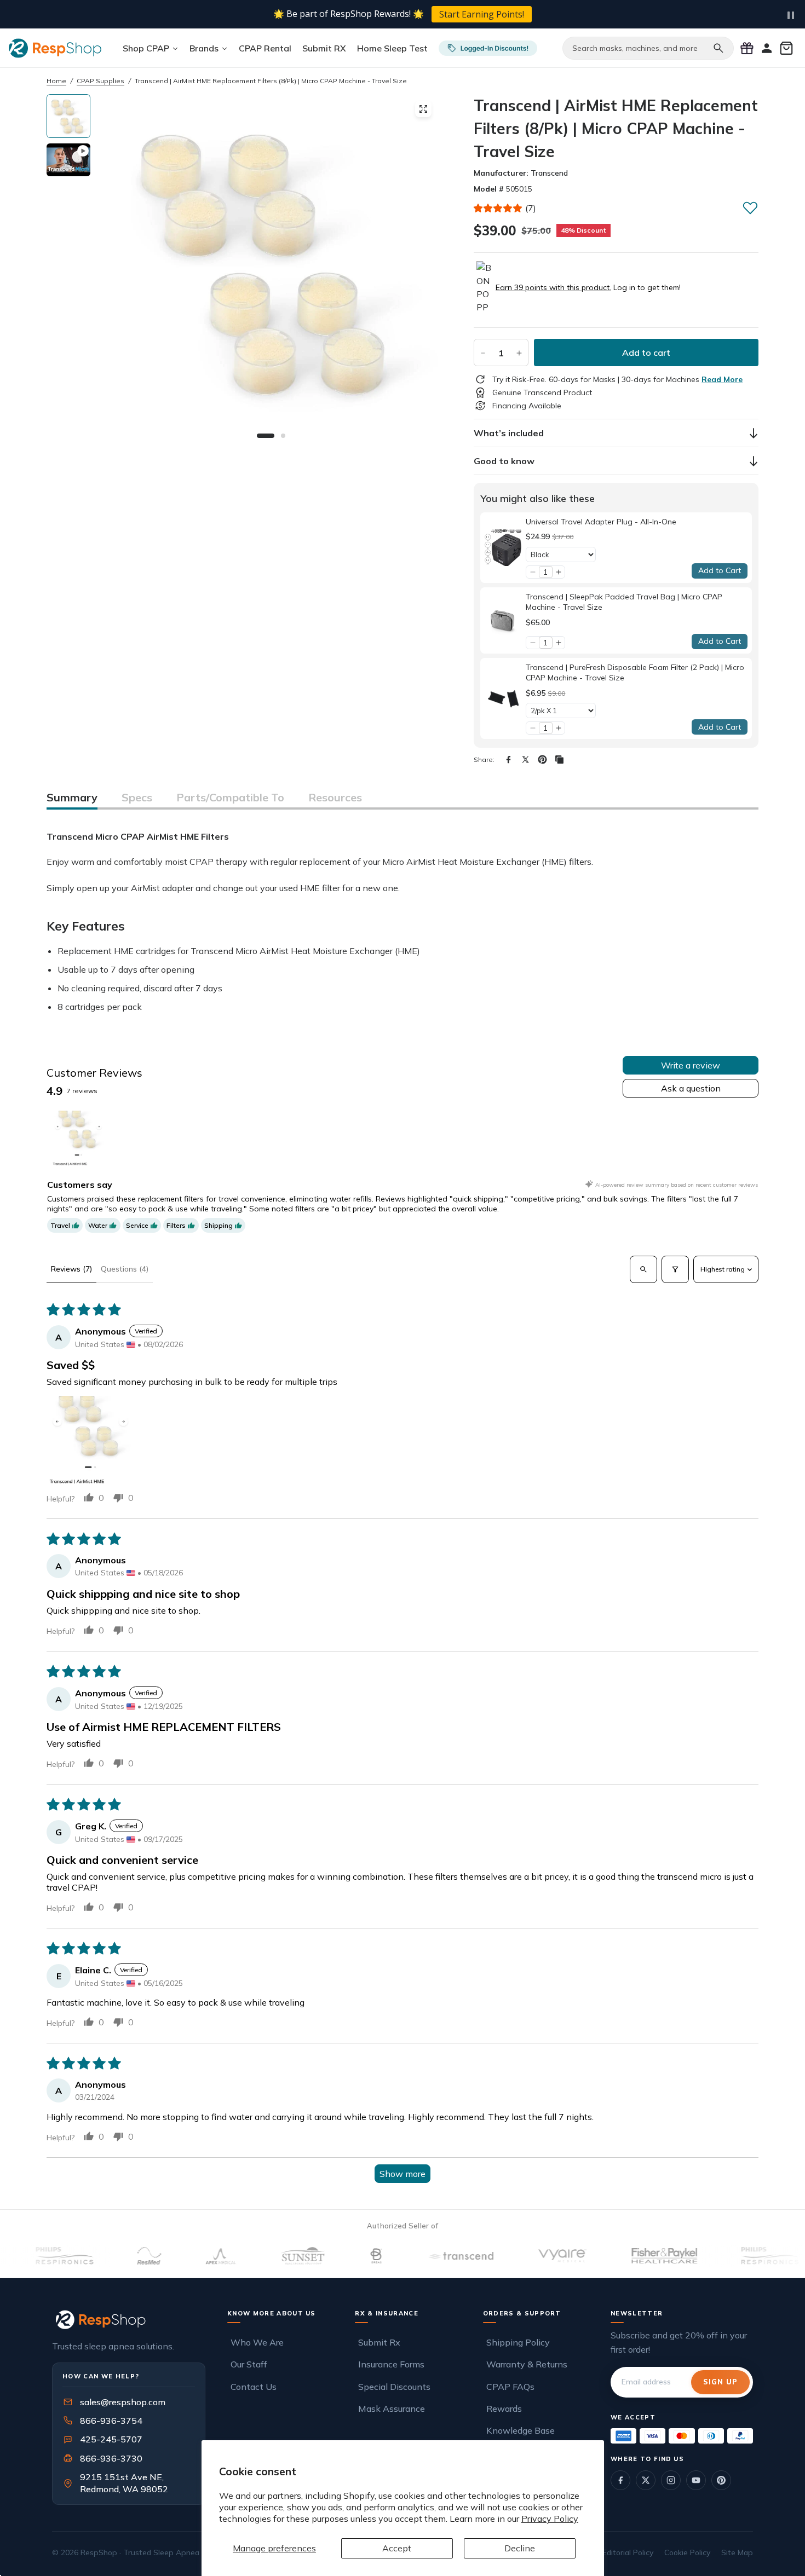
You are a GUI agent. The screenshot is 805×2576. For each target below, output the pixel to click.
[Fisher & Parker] (619, 2256)
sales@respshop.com (123, 2402)
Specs (137, 797)
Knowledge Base (521, 2430)
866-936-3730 (111, 2458)
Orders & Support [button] (522, 2313)
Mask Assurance (392, 2408)
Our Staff (249, 2364)
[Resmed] (103, 2256)
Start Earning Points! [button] (482, 14)
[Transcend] (415, 2256)
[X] (525, 759)
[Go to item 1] (78, 1138)
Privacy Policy (550, 2519)
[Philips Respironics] (724, 2256)
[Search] (718, 48)
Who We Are (257, 2342)
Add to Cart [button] (720, 570)
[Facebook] (508, 759)
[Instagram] (671, 2480)
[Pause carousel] (791, 15)
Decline (520, 2548)
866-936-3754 (111, 2421)
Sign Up (720, 2382)
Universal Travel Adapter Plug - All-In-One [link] (601, 522)
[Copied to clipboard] (559, 759)
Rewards (504, 2408)
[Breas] (331, 2256)
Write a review (691, 1065)
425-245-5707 (104, 2439)
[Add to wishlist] (750, 207)
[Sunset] (257, 2256)
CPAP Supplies (100, 81)
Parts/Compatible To (230, 797)
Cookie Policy (687, 2552)
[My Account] (767, 48)
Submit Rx (379, 2342)
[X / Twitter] (646, 2480)
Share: (484, 759)
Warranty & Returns (527, 2364)
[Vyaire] (516, 2256)
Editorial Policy (628, 2552)
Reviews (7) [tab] (71, 1269)
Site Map (737, 2552)
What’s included (509, 433)
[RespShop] (129, 2320)
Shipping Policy (518, 2342)
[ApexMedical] (175, 2256)
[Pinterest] (542, 759)
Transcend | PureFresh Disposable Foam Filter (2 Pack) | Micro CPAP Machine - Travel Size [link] (635, 673)
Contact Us (254, 2387)
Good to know (504, 461)
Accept (397, 2548)
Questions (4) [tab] (125, 1269)
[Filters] (675, 1269)
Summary (72, 797)
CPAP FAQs (510, 2387)
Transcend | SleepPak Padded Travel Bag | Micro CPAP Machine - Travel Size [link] (624, 602)
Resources (335, 797)
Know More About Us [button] (272, 2313)
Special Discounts (394, 2387)
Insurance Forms (391, 2364)
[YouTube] (696, 2480)
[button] (498, 208)
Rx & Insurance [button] (387, 2313)
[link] (503, 548)
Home (56, 81)
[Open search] (643, 1269)
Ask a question (691, 1088)
